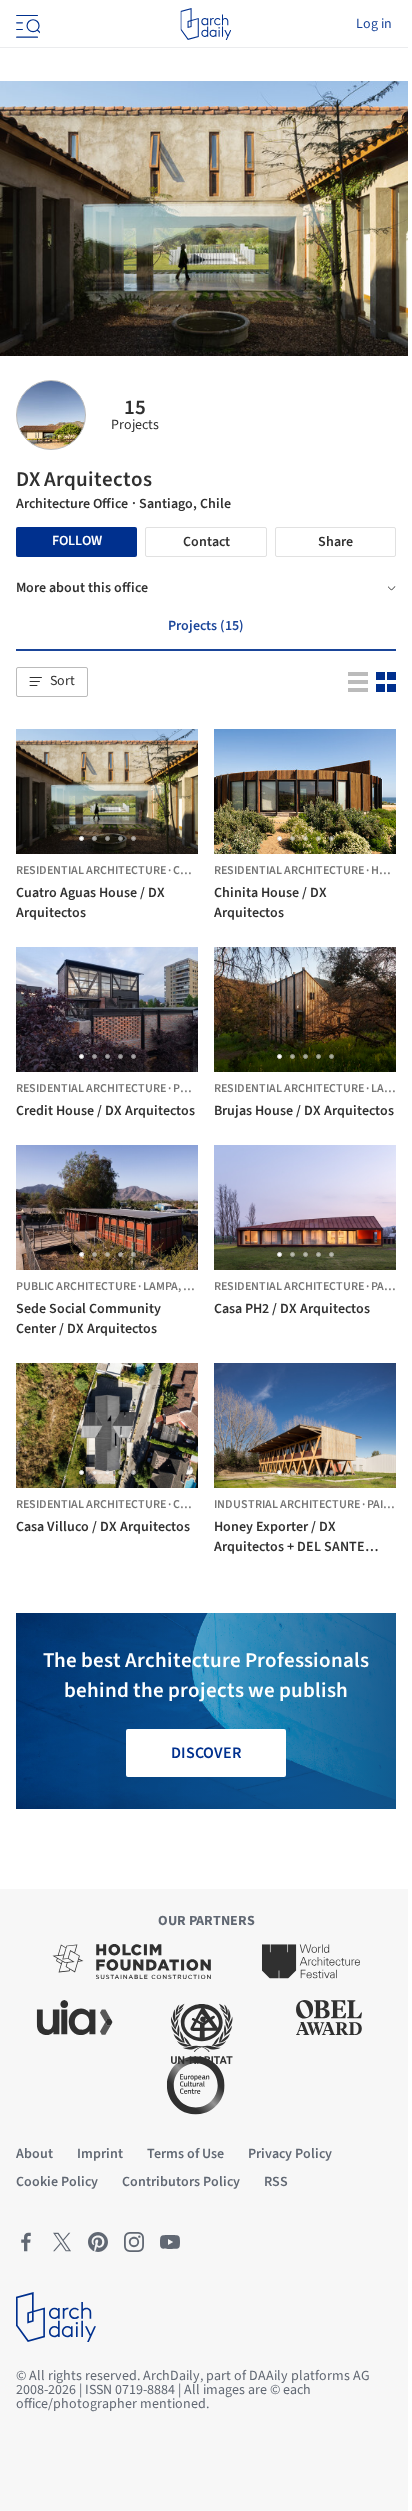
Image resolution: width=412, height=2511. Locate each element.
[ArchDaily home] (205, 24)
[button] (52, 682)
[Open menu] (26, 24)
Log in (374, 24)
